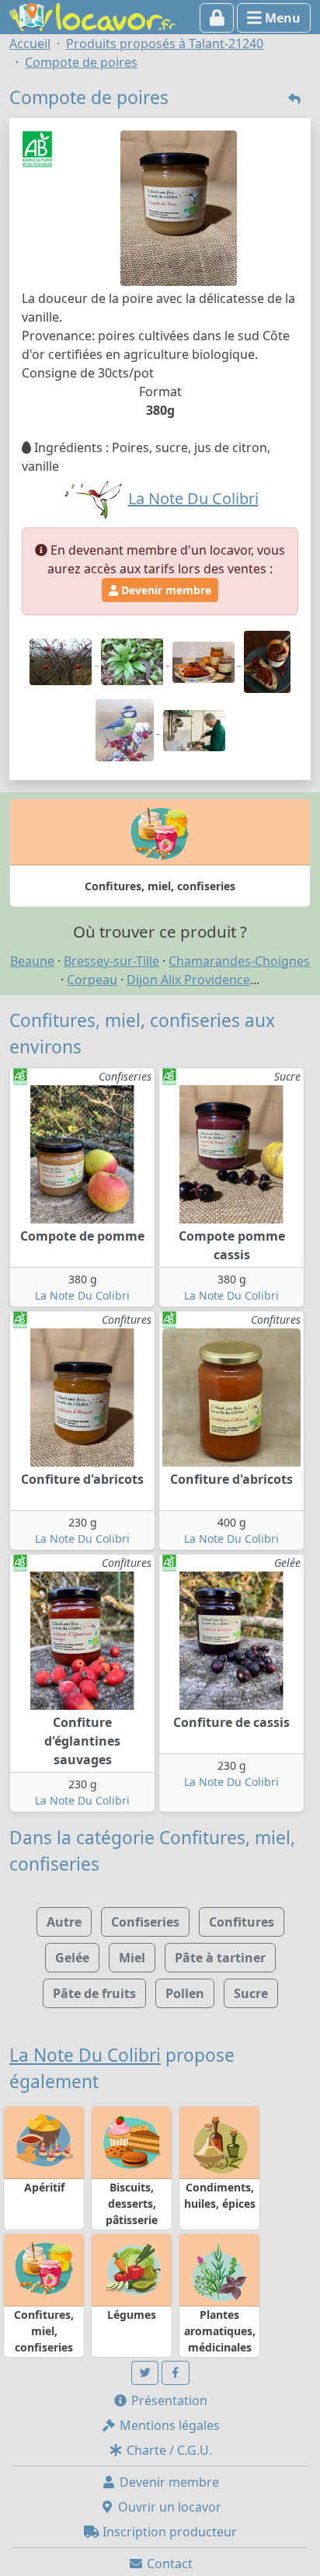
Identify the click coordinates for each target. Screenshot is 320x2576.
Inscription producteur (168, 2532)
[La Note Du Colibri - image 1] (62, 660)
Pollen (185, 1993)
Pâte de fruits (94, 1993)
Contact (168, 2564)
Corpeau (92, 980)
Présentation (168, 2400)
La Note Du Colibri (82, 1295)
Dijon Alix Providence (188, 980)
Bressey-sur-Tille (111, 961)
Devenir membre (165, 590)
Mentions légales (168, 2425)
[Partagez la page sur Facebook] (176, 2373)
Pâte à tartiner (220, 1958)
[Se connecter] (217, 18)
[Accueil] (92, 16)
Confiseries (145, 1922)
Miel (132, 1958)
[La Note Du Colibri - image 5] (126, 729)
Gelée (72, 1958)
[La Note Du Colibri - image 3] (205, 660)
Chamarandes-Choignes (239, 961)
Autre (64, 1922)
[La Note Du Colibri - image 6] (194, 729)
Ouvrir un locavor (168, 2507)
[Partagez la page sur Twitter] (145, 2373)
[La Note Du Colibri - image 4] (267, 660)
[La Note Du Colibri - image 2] (134, 660)
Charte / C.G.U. (168, 2450)
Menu (281, 18)
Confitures (242, 1922)
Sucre (251, 1993)
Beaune (32, 961)
